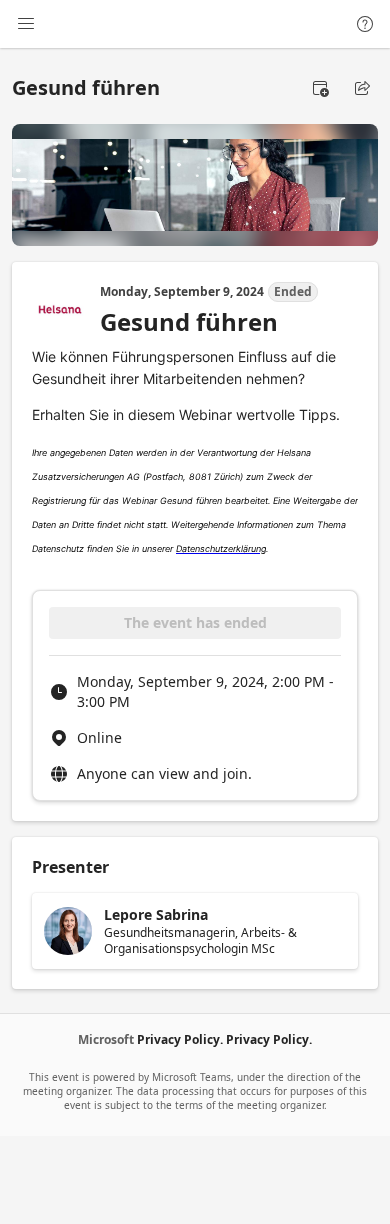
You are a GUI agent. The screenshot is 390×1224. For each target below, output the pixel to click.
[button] (320, 88)
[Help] (365, 24)
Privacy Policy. (180, 1039)
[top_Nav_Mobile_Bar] (26, 24)
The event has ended (195, 622)
